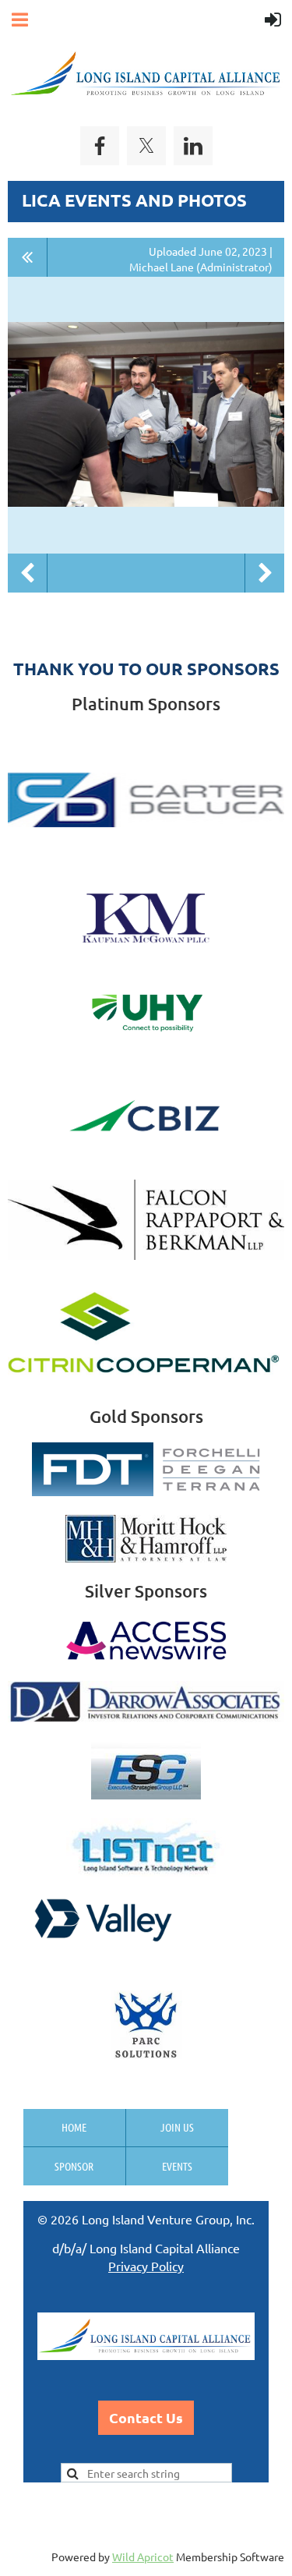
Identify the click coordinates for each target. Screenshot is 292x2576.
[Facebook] (100, 146)
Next (265, 573)
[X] (146, 146)
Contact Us (146, 2417)
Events (177, 2166)
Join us (177, 2127)
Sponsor (74, 2166)
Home (74, 2127)
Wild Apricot (143, 2557)
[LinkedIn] (193, 146)
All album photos (28, 257)
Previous (27, 573)
